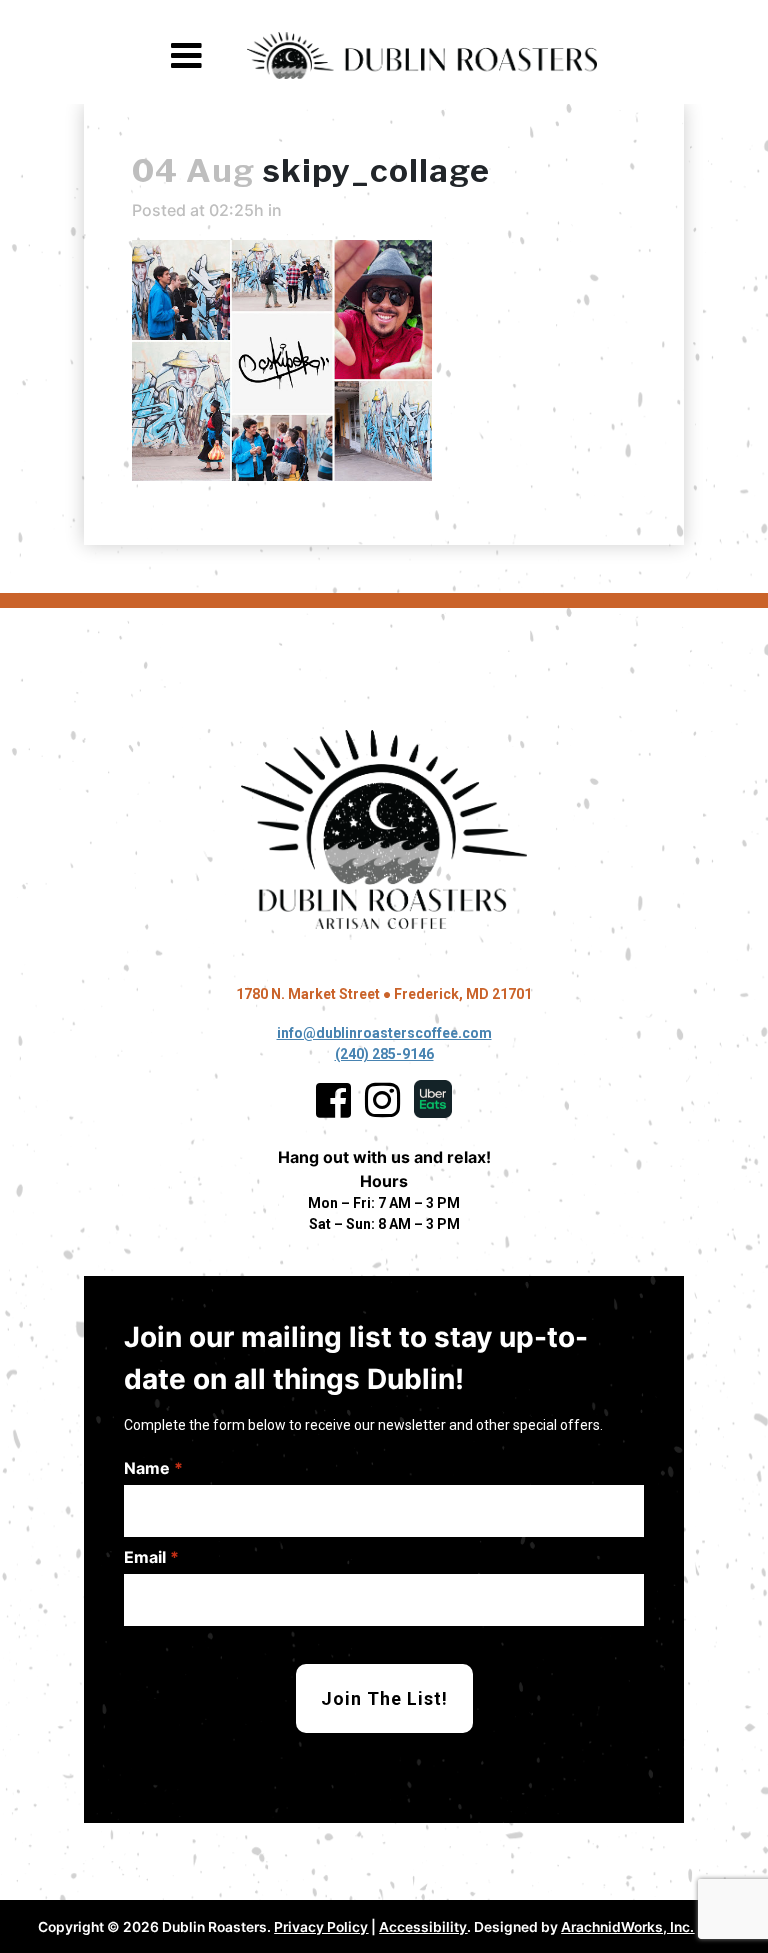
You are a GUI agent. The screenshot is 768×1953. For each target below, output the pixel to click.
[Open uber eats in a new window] (433, 1100)
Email (151, 1557)
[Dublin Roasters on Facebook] (333, 1100)
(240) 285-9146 (384, 1054)
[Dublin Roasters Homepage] (384, 830)
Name (153, 1468)
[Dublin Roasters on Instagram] (382, 1100)
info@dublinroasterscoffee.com (384, 1033)
